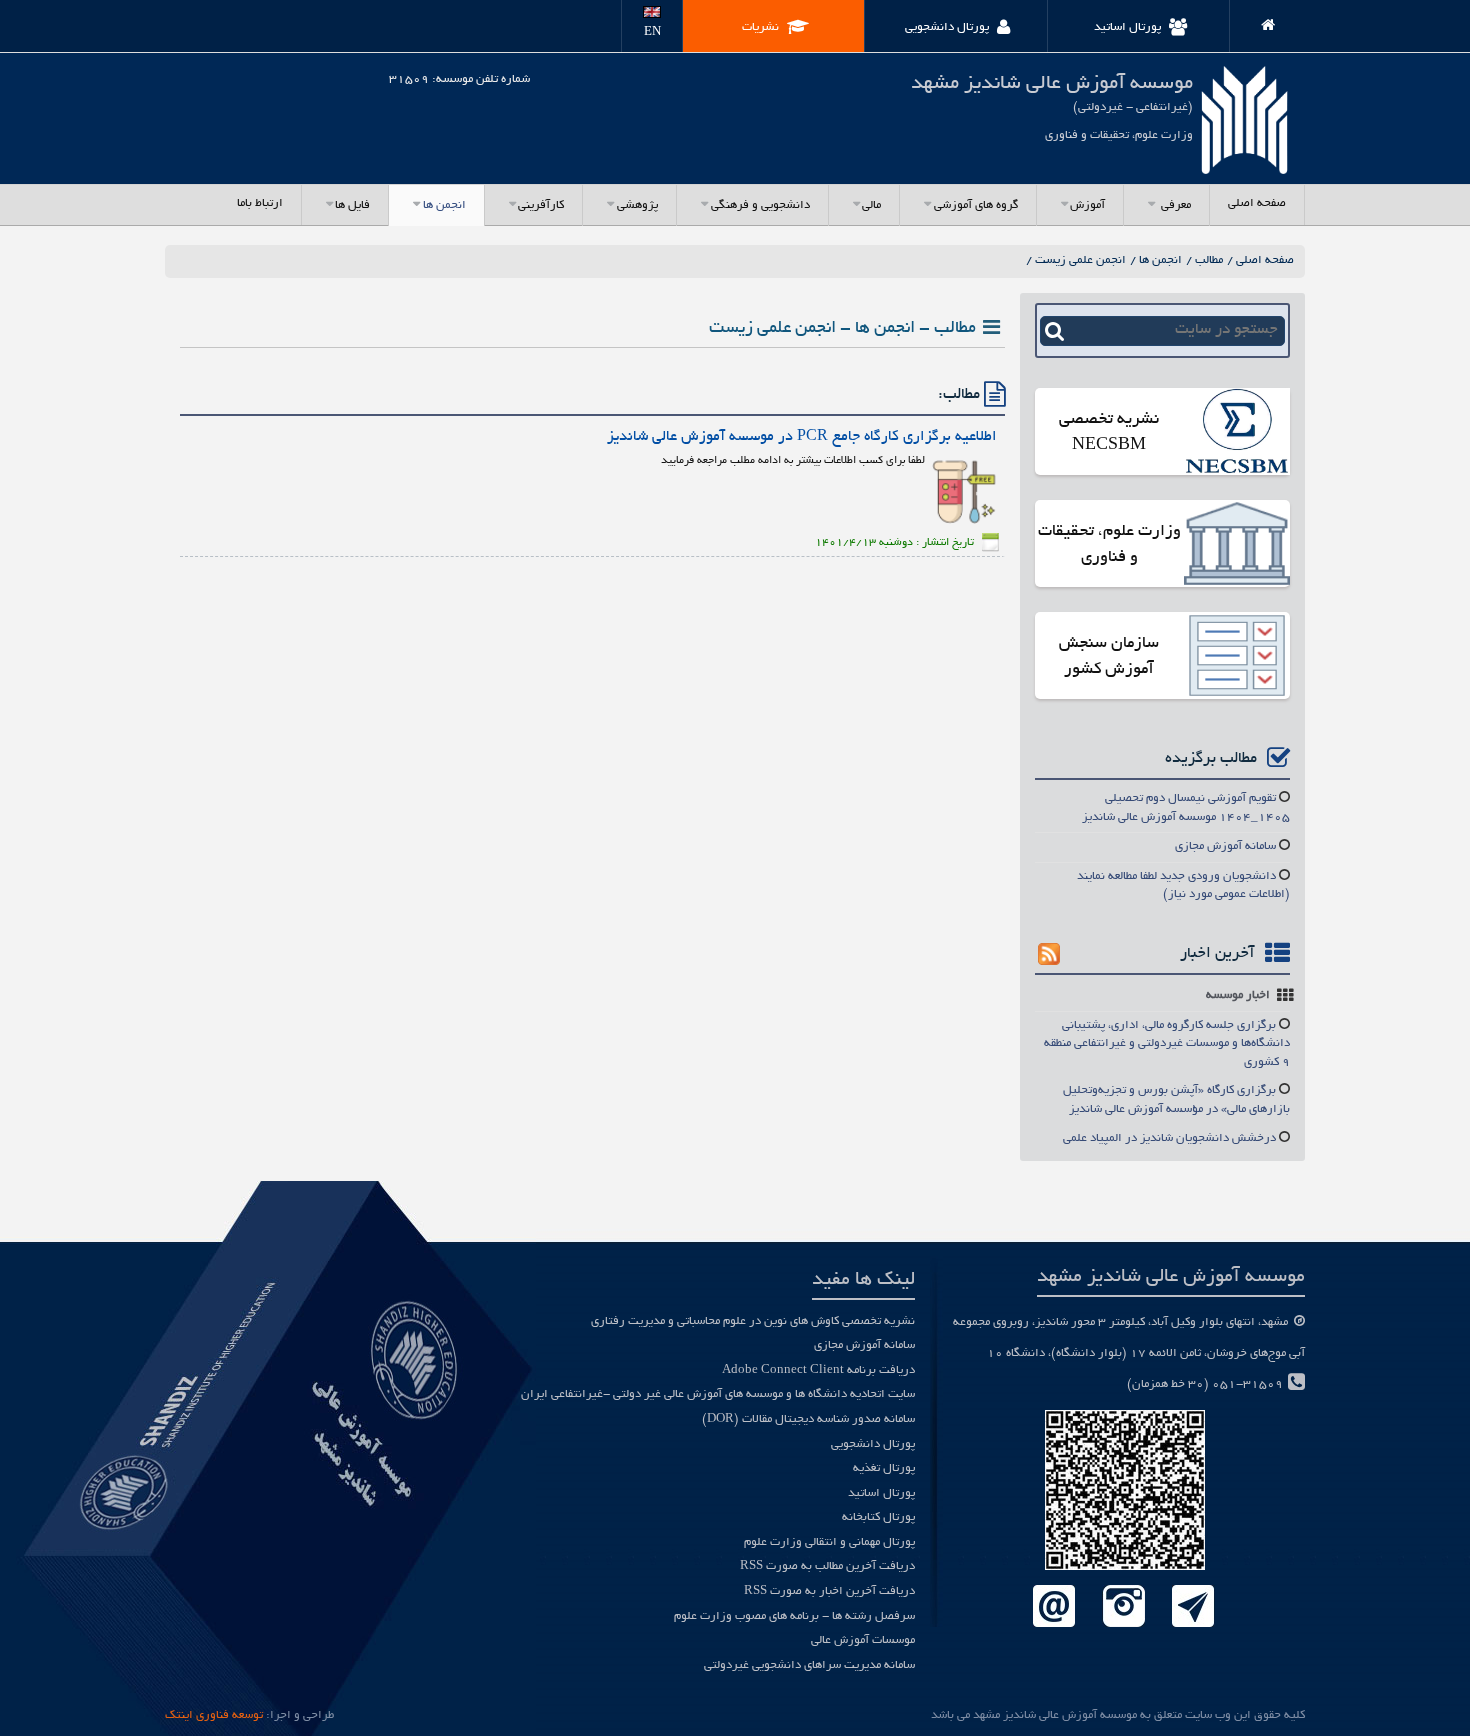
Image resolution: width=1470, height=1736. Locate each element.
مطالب (1209, 260)
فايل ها (352, 205)
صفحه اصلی (1257, 203)
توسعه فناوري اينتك (214, 1715)
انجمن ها (444, 205)
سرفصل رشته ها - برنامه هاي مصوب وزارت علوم (794, 1616)
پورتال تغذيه (884, 1468)
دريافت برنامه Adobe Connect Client (818, 1370)
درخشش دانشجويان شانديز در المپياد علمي (1169, 1138)
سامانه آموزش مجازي (1225, 846)
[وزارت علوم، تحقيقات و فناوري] (1237, 545)
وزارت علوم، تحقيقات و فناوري (1109, 545)
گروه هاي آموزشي (976, 205)
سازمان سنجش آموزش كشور (1109, 657)
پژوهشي (637, 205)
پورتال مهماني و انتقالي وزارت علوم (829, 1542)
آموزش (1087, 205)
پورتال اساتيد (881, 1493)
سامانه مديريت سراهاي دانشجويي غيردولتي (809, 1665)
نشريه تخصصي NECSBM (1109, 433)
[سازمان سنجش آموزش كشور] (1237, 657)
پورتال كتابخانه (878, 1517)
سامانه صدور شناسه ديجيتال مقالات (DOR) (808, 1419)
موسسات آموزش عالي (863, 1640)
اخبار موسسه (1238, 995)
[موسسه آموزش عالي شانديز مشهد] (1260, 21)
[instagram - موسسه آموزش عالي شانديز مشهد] (1123, 1607)
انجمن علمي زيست (1080, 260)
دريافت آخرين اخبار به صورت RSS (829, 1591)
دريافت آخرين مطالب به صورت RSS (827, 1566)
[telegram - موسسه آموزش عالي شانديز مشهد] (1193, 1607)
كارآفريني (541, 205)
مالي (871, 205)
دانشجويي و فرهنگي (760, 205)
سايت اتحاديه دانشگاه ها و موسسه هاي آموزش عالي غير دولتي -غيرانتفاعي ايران (718, 1394)
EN (652, 32)
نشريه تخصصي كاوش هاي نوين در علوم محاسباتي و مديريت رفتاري (753, 1321)
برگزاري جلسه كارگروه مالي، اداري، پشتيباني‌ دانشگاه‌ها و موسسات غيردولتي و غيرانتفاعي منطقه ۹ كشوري (1167, 1044)
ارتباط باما (260, 203)
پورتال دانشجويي (873, 1444)
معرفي (1174, 205)
